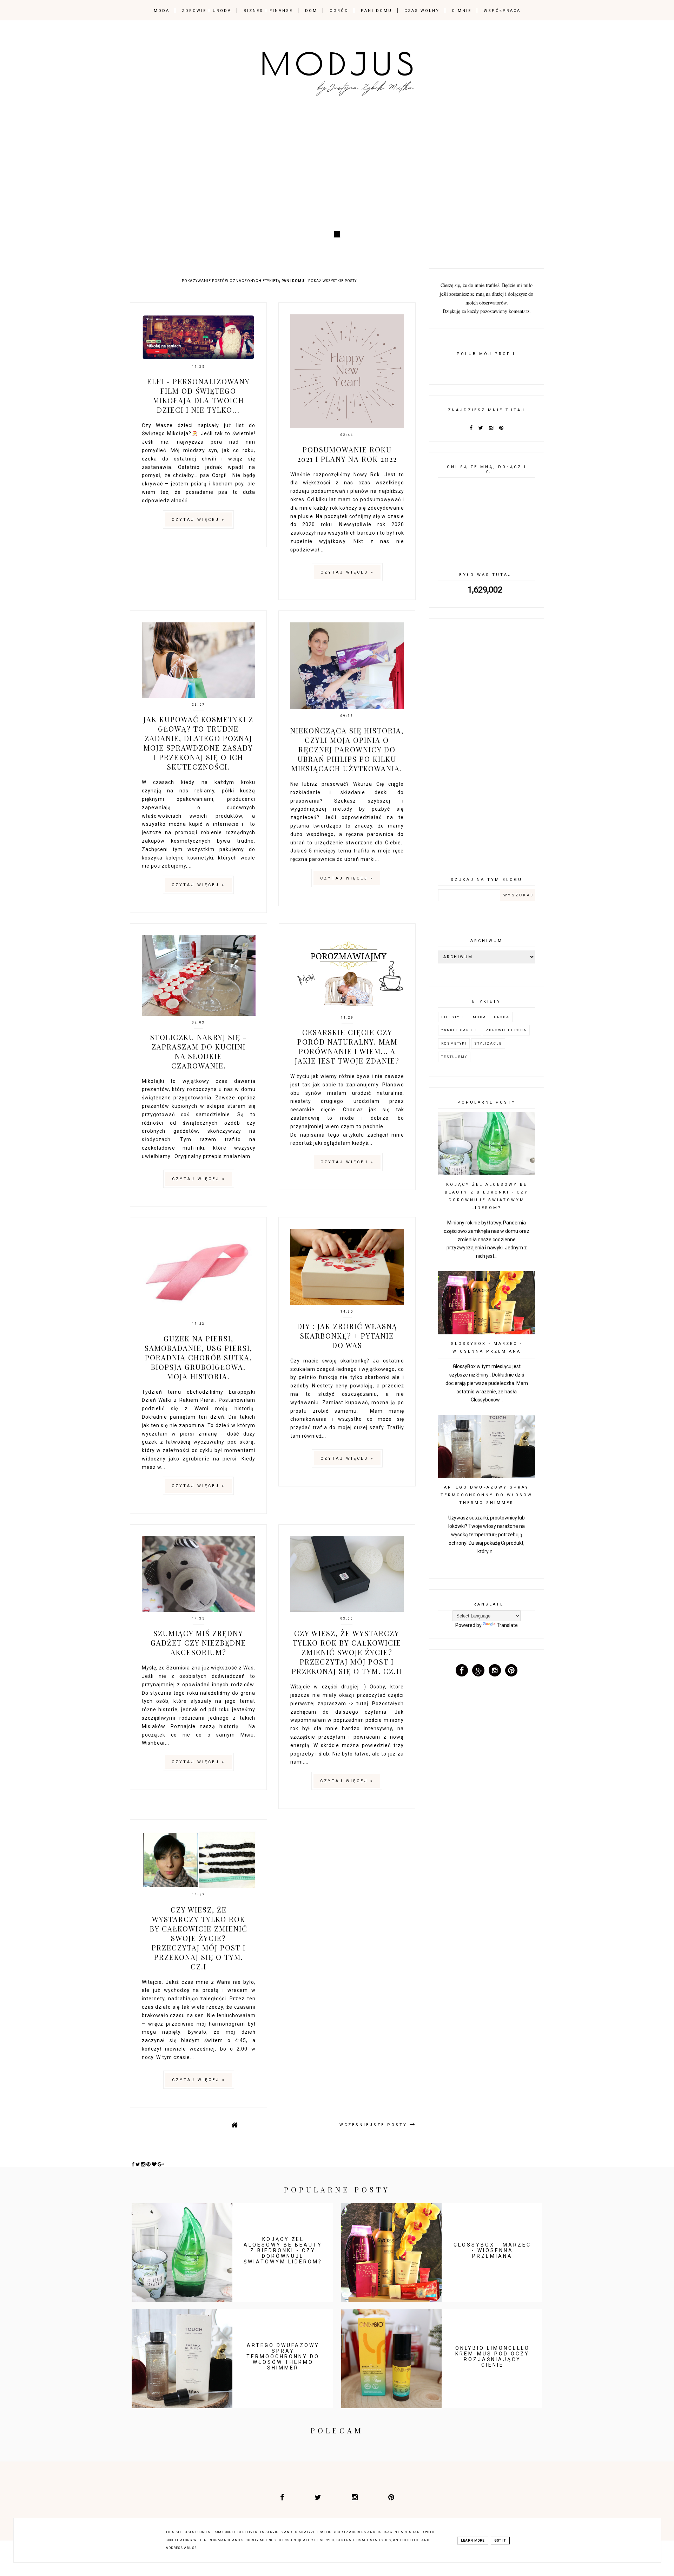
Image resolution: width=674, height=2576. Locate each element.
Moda (480, 1017)
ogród (339, 11)
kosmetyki (454, 1043)
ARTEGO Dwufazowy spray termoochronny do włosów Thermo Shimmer (487, 1495)
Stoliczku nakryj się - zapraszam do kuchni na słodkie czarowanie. (199, 1051)
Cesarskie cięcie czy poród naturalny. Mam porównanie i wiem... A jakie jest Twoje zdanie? (347, 1046)
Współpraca (502, 11)
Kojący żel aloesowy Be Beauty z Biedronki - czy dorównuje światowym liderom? (283, 2250)
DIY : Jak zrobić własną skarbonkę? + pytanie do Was (347, 1336)
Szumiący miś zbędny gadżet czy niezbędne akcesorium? (198, 1643)
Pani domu (376, 11)
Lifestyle (453, 1017)
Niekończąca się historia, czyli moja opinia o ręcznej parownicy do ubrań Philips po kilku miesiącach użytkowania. (347, 749)
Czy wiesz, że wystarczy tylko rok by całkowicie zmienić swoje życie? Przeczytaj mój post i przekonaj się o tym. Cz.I (199, 1938)
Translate (507, 1625)
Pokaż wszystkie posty (332, 281)
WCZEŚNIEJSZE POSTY (375, 2125)
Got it (500, 2541)
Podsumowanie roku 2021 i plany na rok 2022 (347, 454)
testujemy (454, 1057)
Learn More (473, 2541)
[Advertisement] (337, 171)
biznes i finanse (268, 11)
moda (162, 11)
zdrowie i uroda (207, 11)
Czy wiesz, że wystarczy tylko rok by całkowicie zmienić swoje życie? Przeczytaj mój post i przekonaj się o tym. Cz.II (347, 1652)
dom (311, 11)
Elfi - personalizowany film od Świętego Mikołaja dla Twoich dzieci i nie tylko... (199, 395)
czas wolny (422, 11)
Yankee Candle (460, 1030)
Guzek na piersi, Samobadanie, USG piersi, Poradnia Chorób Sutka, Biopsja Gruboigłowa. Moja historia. (199, 1357)
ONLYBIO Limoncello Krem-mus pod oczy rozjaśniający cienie (493, 2356)
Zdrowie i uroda (506, 1030)
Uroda (502, 1017)
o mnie (462, 11)
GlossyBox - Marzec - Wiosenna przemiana (492, 2250)
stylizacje (488, 1043)
